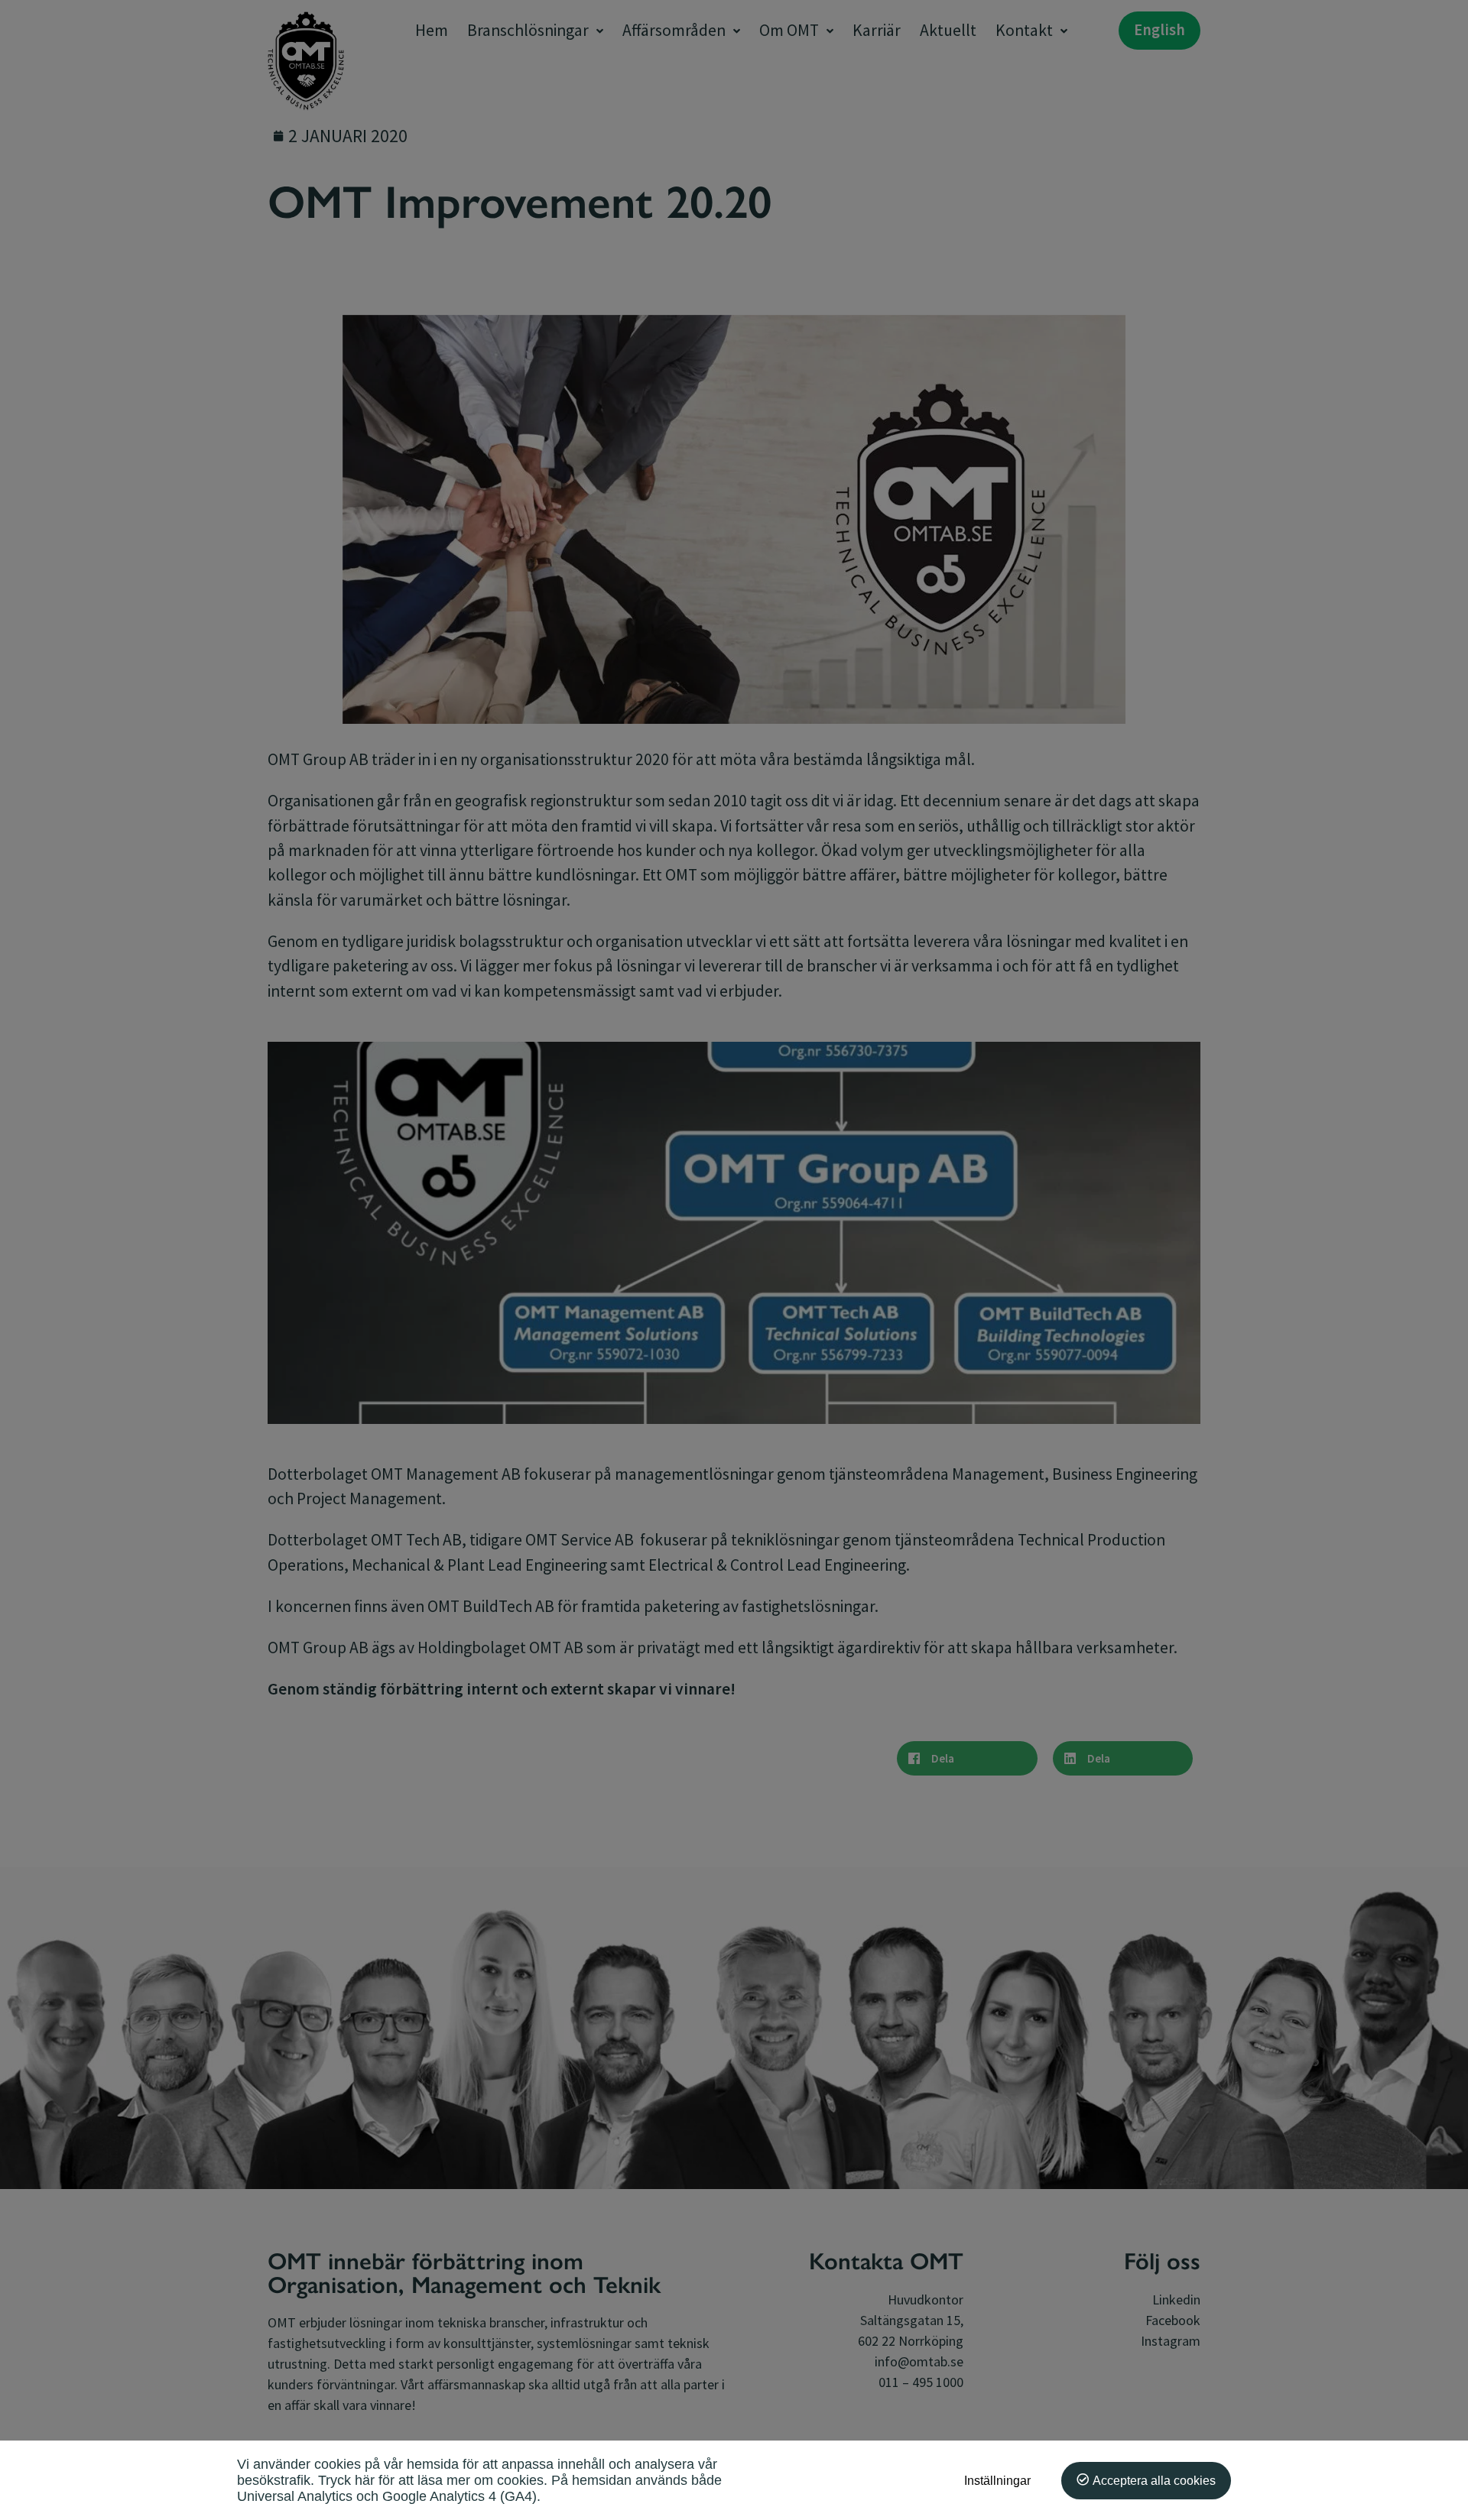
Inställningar (997, 2480)
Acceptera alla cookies (1154, 2480)
